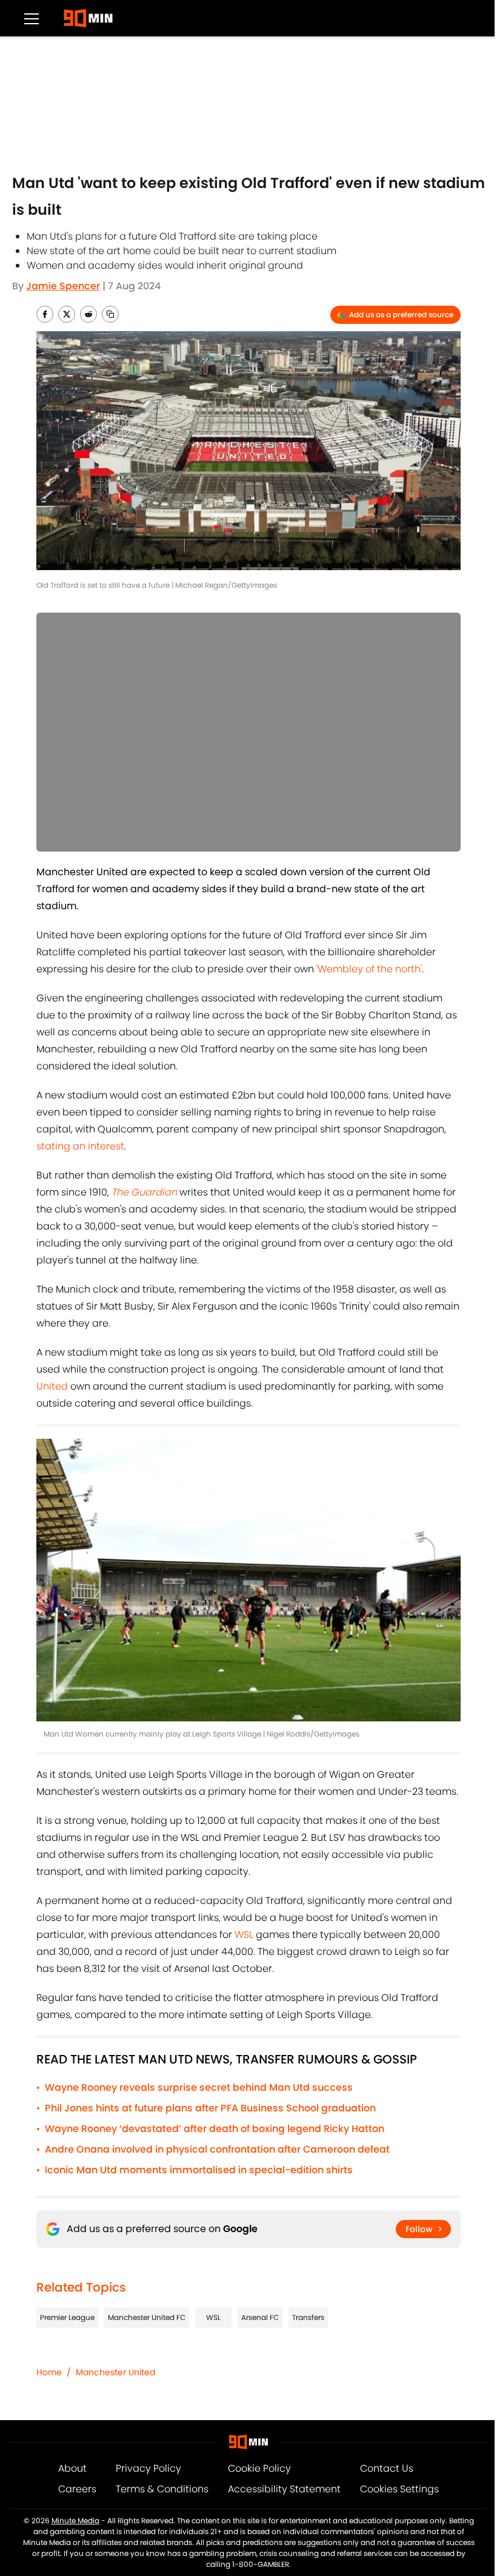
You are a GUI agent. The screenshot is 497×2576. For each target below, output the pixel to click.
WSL (244, 1935)
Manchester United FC (147, 2317)
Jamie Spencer (63, 286)
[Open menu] (32, 18)
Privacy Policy (148, 2468)
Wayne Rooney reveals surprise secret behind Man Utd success (199, 2087)
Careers (77, 2489)
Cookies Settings (399, 2489)
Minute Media (75, 2521)
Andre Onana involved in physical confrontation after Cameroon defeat (217, 2149)
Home (49, 2372)
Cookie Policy (259, 2468)
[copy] (110, 314)
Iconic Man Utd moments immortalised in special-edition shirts (199, 2170)
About (72, 2468)
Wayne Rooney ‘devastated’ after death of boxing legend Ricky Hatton (215, 2129)
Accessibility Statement (284, 2489)
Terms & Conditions (162, 2489)
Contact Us (387, 2468)
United (52, 1386)
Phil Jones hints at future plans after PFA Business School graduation (210, 2108)
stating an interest (80, 1146)
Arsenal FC (260, 2317)
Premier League (67, 2317)
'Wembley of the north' (369, 969)
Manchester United (115, 2372)
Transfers (308, 2317)
